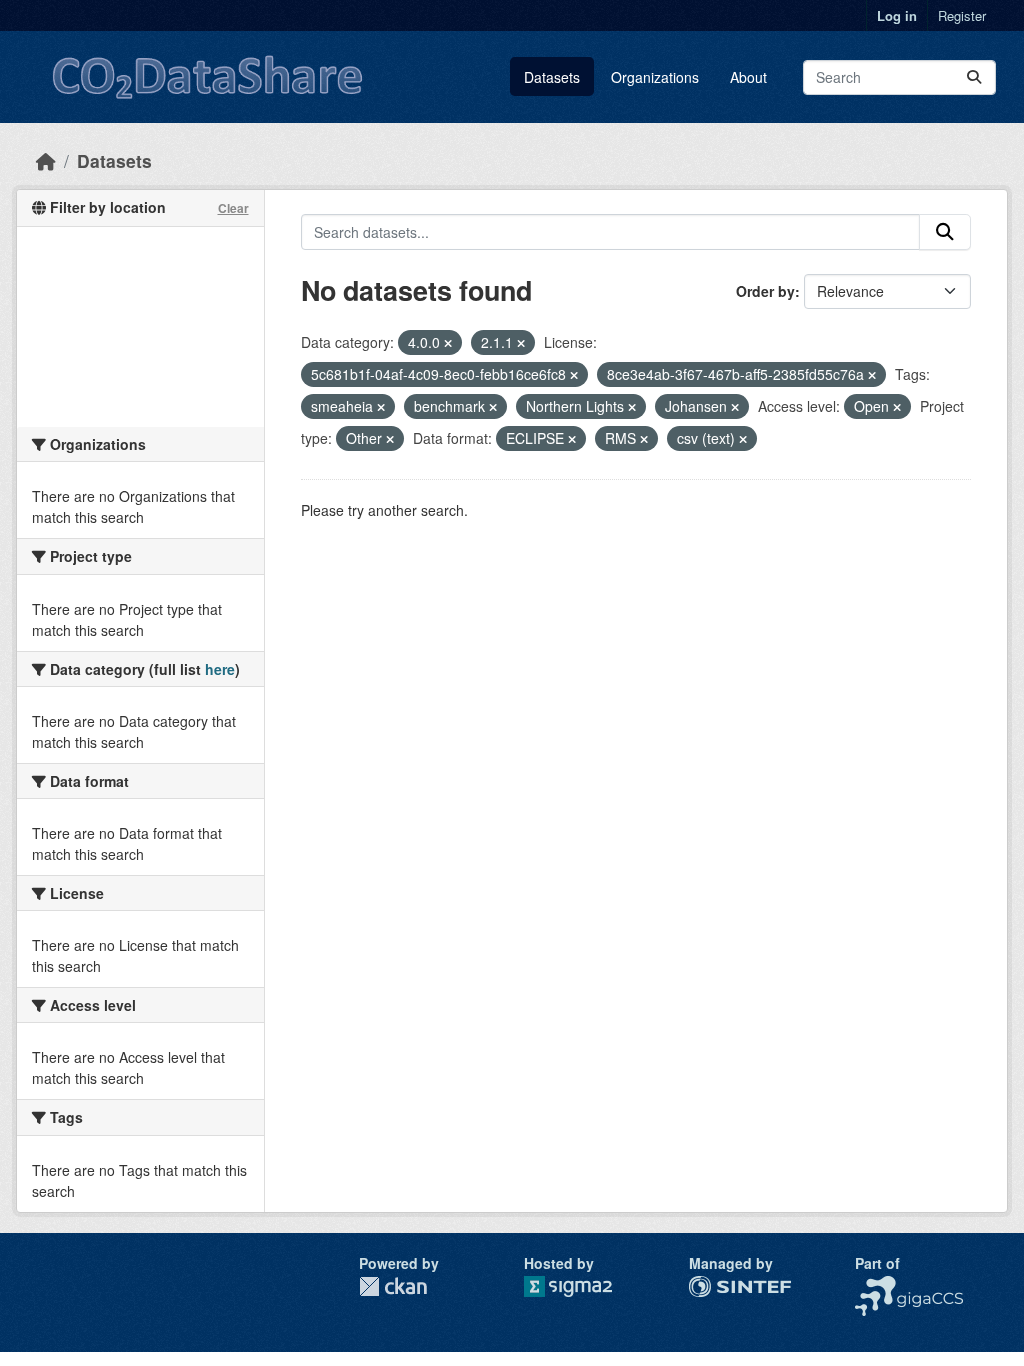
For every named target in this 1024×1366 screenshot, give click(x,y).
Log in (897, 15)
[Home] (46, 160)
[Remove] (448, 343)
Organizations (655, 77)
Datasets (552, 77)
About (748, 77)
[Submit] (974, 77)
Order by (765, 291)
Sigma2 (584, 1286)
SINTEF (714, 1286)
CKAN (393, 1286)
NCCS (874, 1286)
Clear (233, 208)
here (220, 669)
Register (962, 15)
